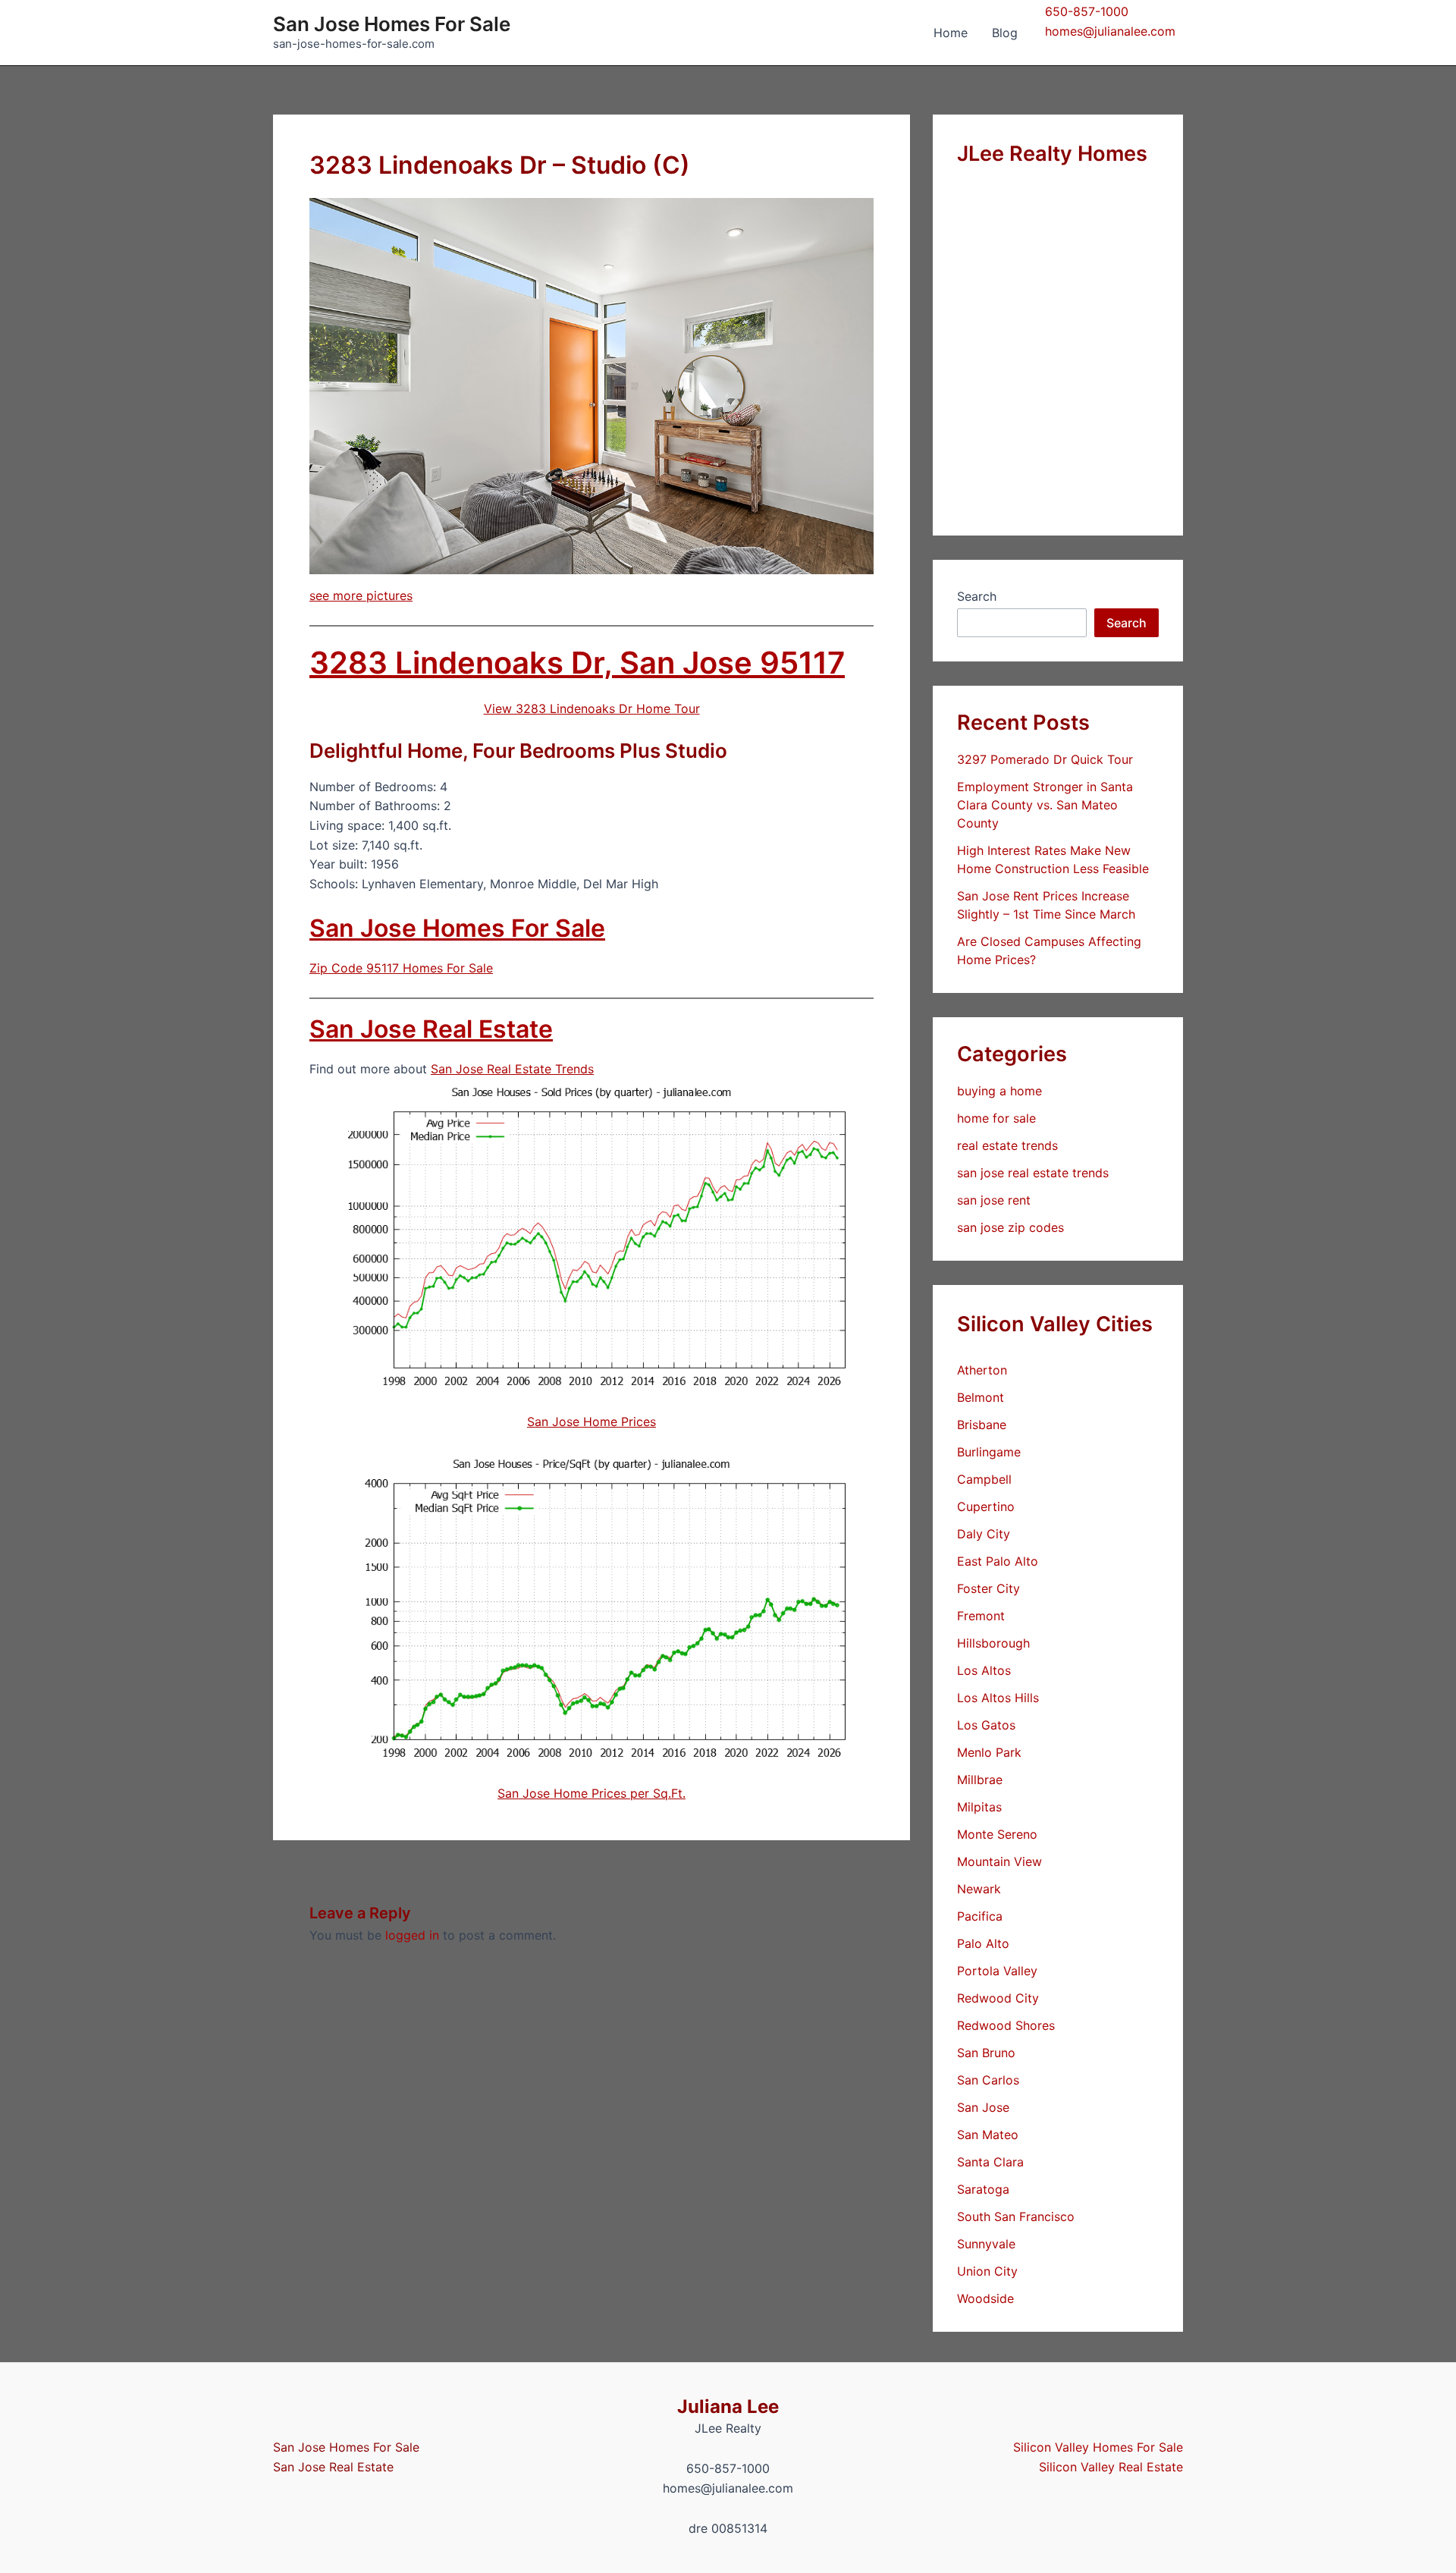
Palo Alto (983, 1943)
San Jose (983, 2107)
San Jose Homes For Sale (392, 24)
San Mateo (988, 2135)
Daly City (984, 1534)
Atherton (982, 1370)
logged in (412, 1935)
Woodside (985, 2298)
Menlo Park (989, 1752)
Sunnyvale (986, 2244)
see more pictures (361, 595)
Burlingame (989, 1452)
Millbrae (980, 1780)
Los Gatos (986, 1725)
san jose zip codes (1010, 1227)
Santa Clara (990, 2162)
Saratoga (983, 2189)
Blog (1005, 33)
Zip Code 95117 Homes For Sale (401, 968)
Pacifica (980, 1916)
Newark (979, 1889)
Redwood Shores (1006, 2025)
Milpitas (979, 1807)
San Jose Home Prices (591, 1422)
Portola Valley (997, 1971)
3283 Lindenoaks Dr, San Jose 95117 (577, 663)
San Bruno (986, 2053)
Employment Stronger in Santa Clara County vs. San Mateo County (1045, 805)
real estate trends (1007, 1145)
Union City (987, 2271)
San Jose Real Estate (431, 1029)
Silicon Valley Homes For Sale (1098, 2447)
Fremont (981, 1616)
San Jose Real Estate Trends (512, 1069)
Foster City (988, 1588)
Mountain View (999, 1861)
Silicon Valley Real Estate (1111, 2467)
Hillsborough (993, 1643)
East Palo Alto (998, 1561)
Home (951, 33)
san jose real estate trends (1033, 1173)
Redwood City (998, 1998)
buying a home (999, 1091)
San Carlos (988, 2080)
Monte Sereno (997, 1834)
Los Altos (984, 1670)
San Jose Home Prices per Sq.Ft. (591, 1793)
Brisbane (982, 1425)
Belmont (981, 1397)
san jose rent (994, 1200)
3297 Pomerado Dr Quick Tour (1045, 759)
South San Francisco (1016, 2216)
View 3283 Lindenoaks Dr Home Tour (592, 708)
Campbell (984, 1479)
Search (977, 596)
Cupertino (986, 1506)
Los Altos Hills (998, 1698)
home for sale (996, 1118)
